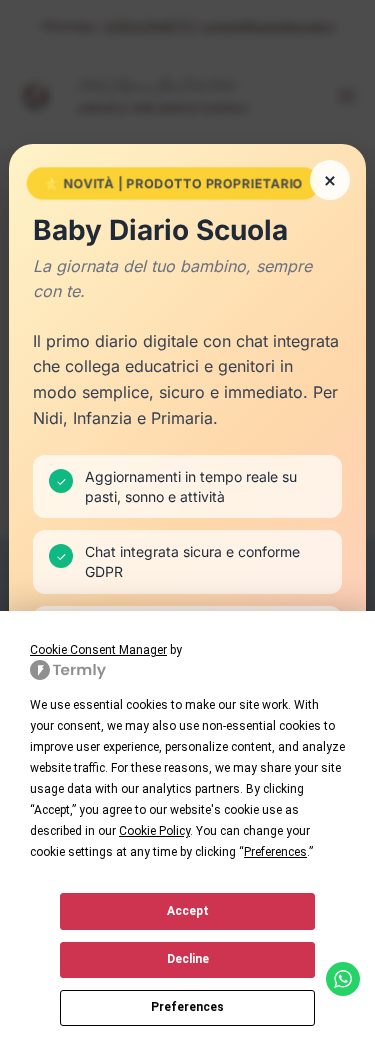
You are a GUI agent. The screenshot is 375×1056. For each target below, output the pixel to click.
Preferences (187, 1007)
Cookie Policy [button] (154, 831)
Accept (188, 911)
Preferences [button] (275, 852)
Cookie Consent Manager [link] (98, 650)
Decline (188, 959)
